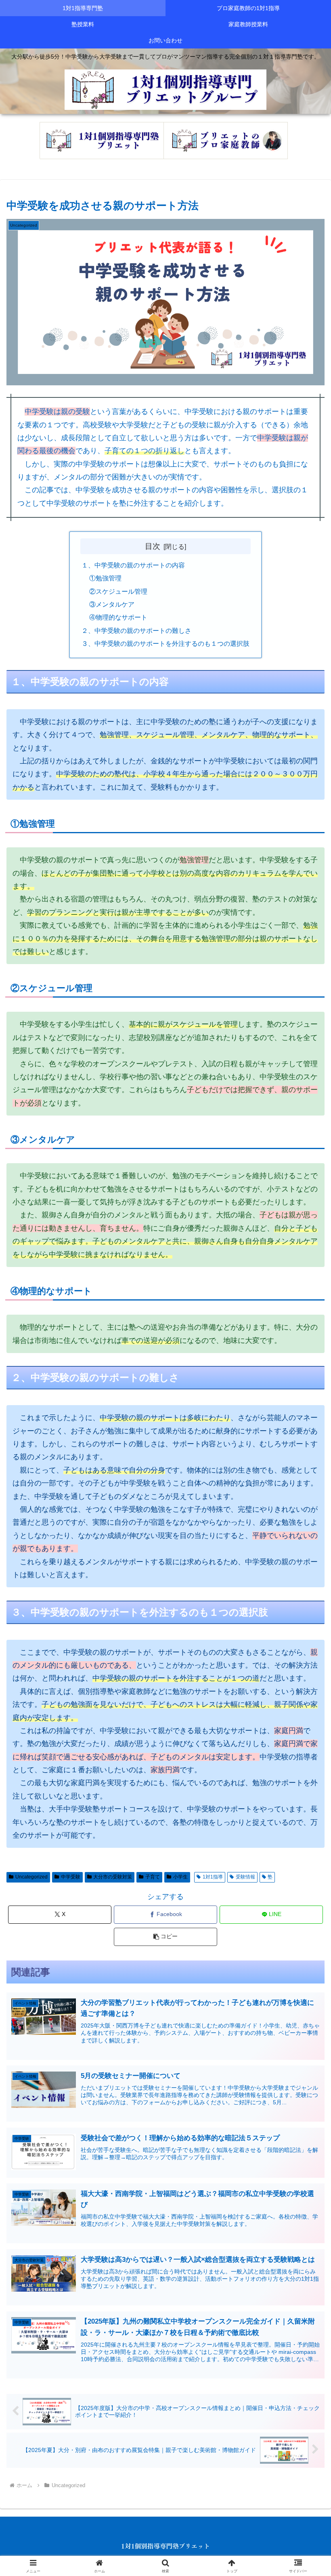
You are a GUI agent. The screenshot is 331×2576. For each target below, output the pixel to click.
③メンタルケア (112, 604)
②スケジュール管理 (118, 591)
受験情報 (245, 1877)
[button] (165, 1937)
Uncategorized (31, 1877)
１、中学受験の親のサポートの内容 (133, 565)
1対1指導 (213, 1877)
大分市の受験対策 (113, 1877)
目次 (153, 546)
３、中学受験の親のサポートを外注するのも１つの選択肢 (165, 643)
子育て (153, 1877)
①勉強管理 (105, 578)
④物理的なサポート (118, 617)
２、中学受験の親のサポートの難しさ (136, 630)
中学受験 (71, 1877)
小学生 (180, 1877)
